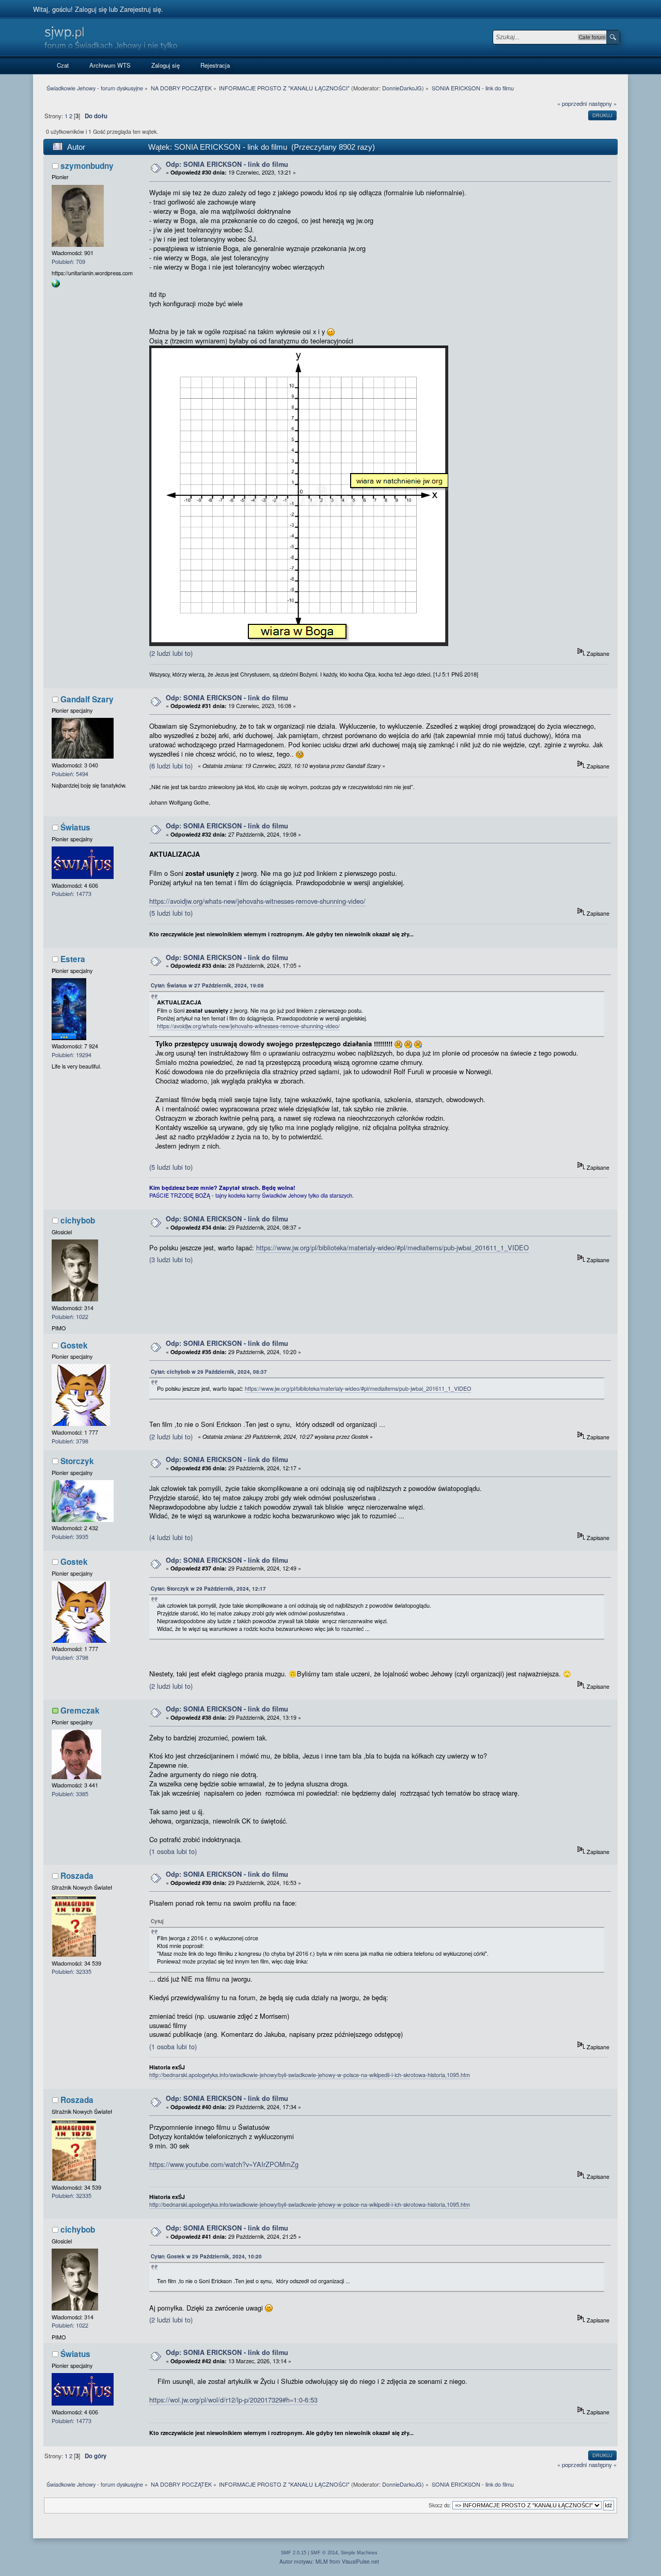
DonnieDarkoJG (402, 88)
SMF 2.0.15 (294, 2553)
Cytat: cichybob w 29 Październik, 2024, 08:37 (209, 1372)
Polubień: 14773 (72, 894)
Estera (73, 959)
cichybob (78, 1220)
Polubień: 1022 (70, 1317)
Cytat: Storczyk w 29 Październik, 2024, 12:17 (208, 1589)
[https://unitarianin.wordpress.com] (56, 285)
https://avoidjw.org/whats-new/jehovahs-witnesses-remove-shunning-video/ (257, 901)
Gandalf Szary (87, 699)
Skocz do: (440, 2505)
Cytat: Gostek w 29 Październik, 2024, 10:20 (206, 2256)
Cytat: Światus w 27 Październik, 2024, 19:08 (207, 985)
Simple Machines (359, 2553)
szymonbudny (87, 166)
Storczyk (77, 1461)
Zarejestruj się (140, 9)
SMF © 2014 (324, 2553)
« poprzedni (572, 103)
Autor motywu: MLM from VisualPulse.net (329, 2561)
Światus (75, 827)
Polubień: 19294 (72, 1055)
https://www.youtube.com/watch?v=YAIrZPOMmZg (224, 2164)
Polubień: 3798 (70, 1441)
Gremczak (80, 1710)
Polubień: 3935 (70, 1537)
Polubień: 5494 (70, 774)
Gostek (74, 1345)
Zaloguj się (91, 9)
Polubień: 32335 (72, 1972)
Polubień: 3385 (70, 1794)
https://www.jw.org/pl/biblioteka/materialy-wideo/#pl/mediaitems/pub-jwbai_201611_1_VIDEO (392, 1247)
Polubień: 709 (68, 262)
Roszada (77, 1876)
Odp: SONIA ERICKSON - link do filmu (227, 164)
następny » (603, 103)
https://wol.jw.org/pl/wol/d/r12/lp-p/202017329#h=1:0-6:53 (233, 2400)
